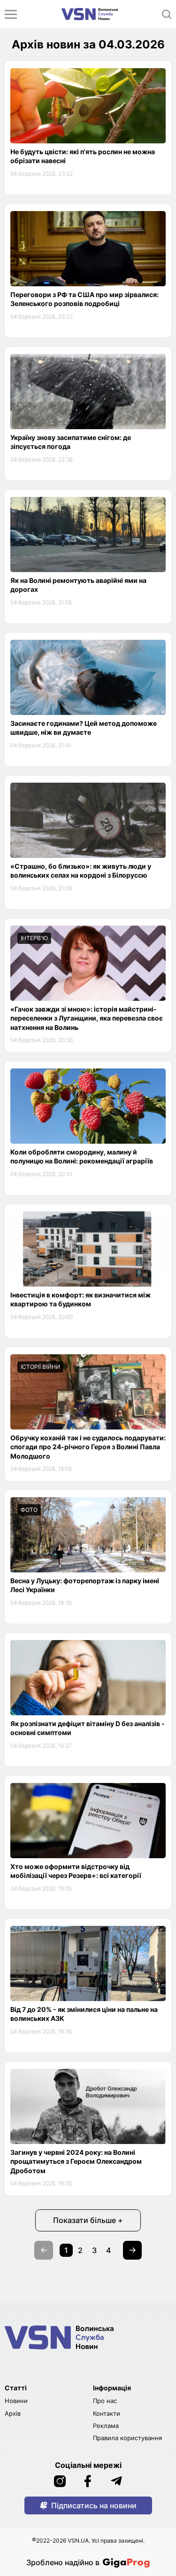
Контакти (107, 2413)
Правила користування (127, 2438)
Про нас (105, 2401)
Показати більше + (88, 2220)
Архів (13, 2413)
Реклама (106, 2426)
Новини (16, 2401)
